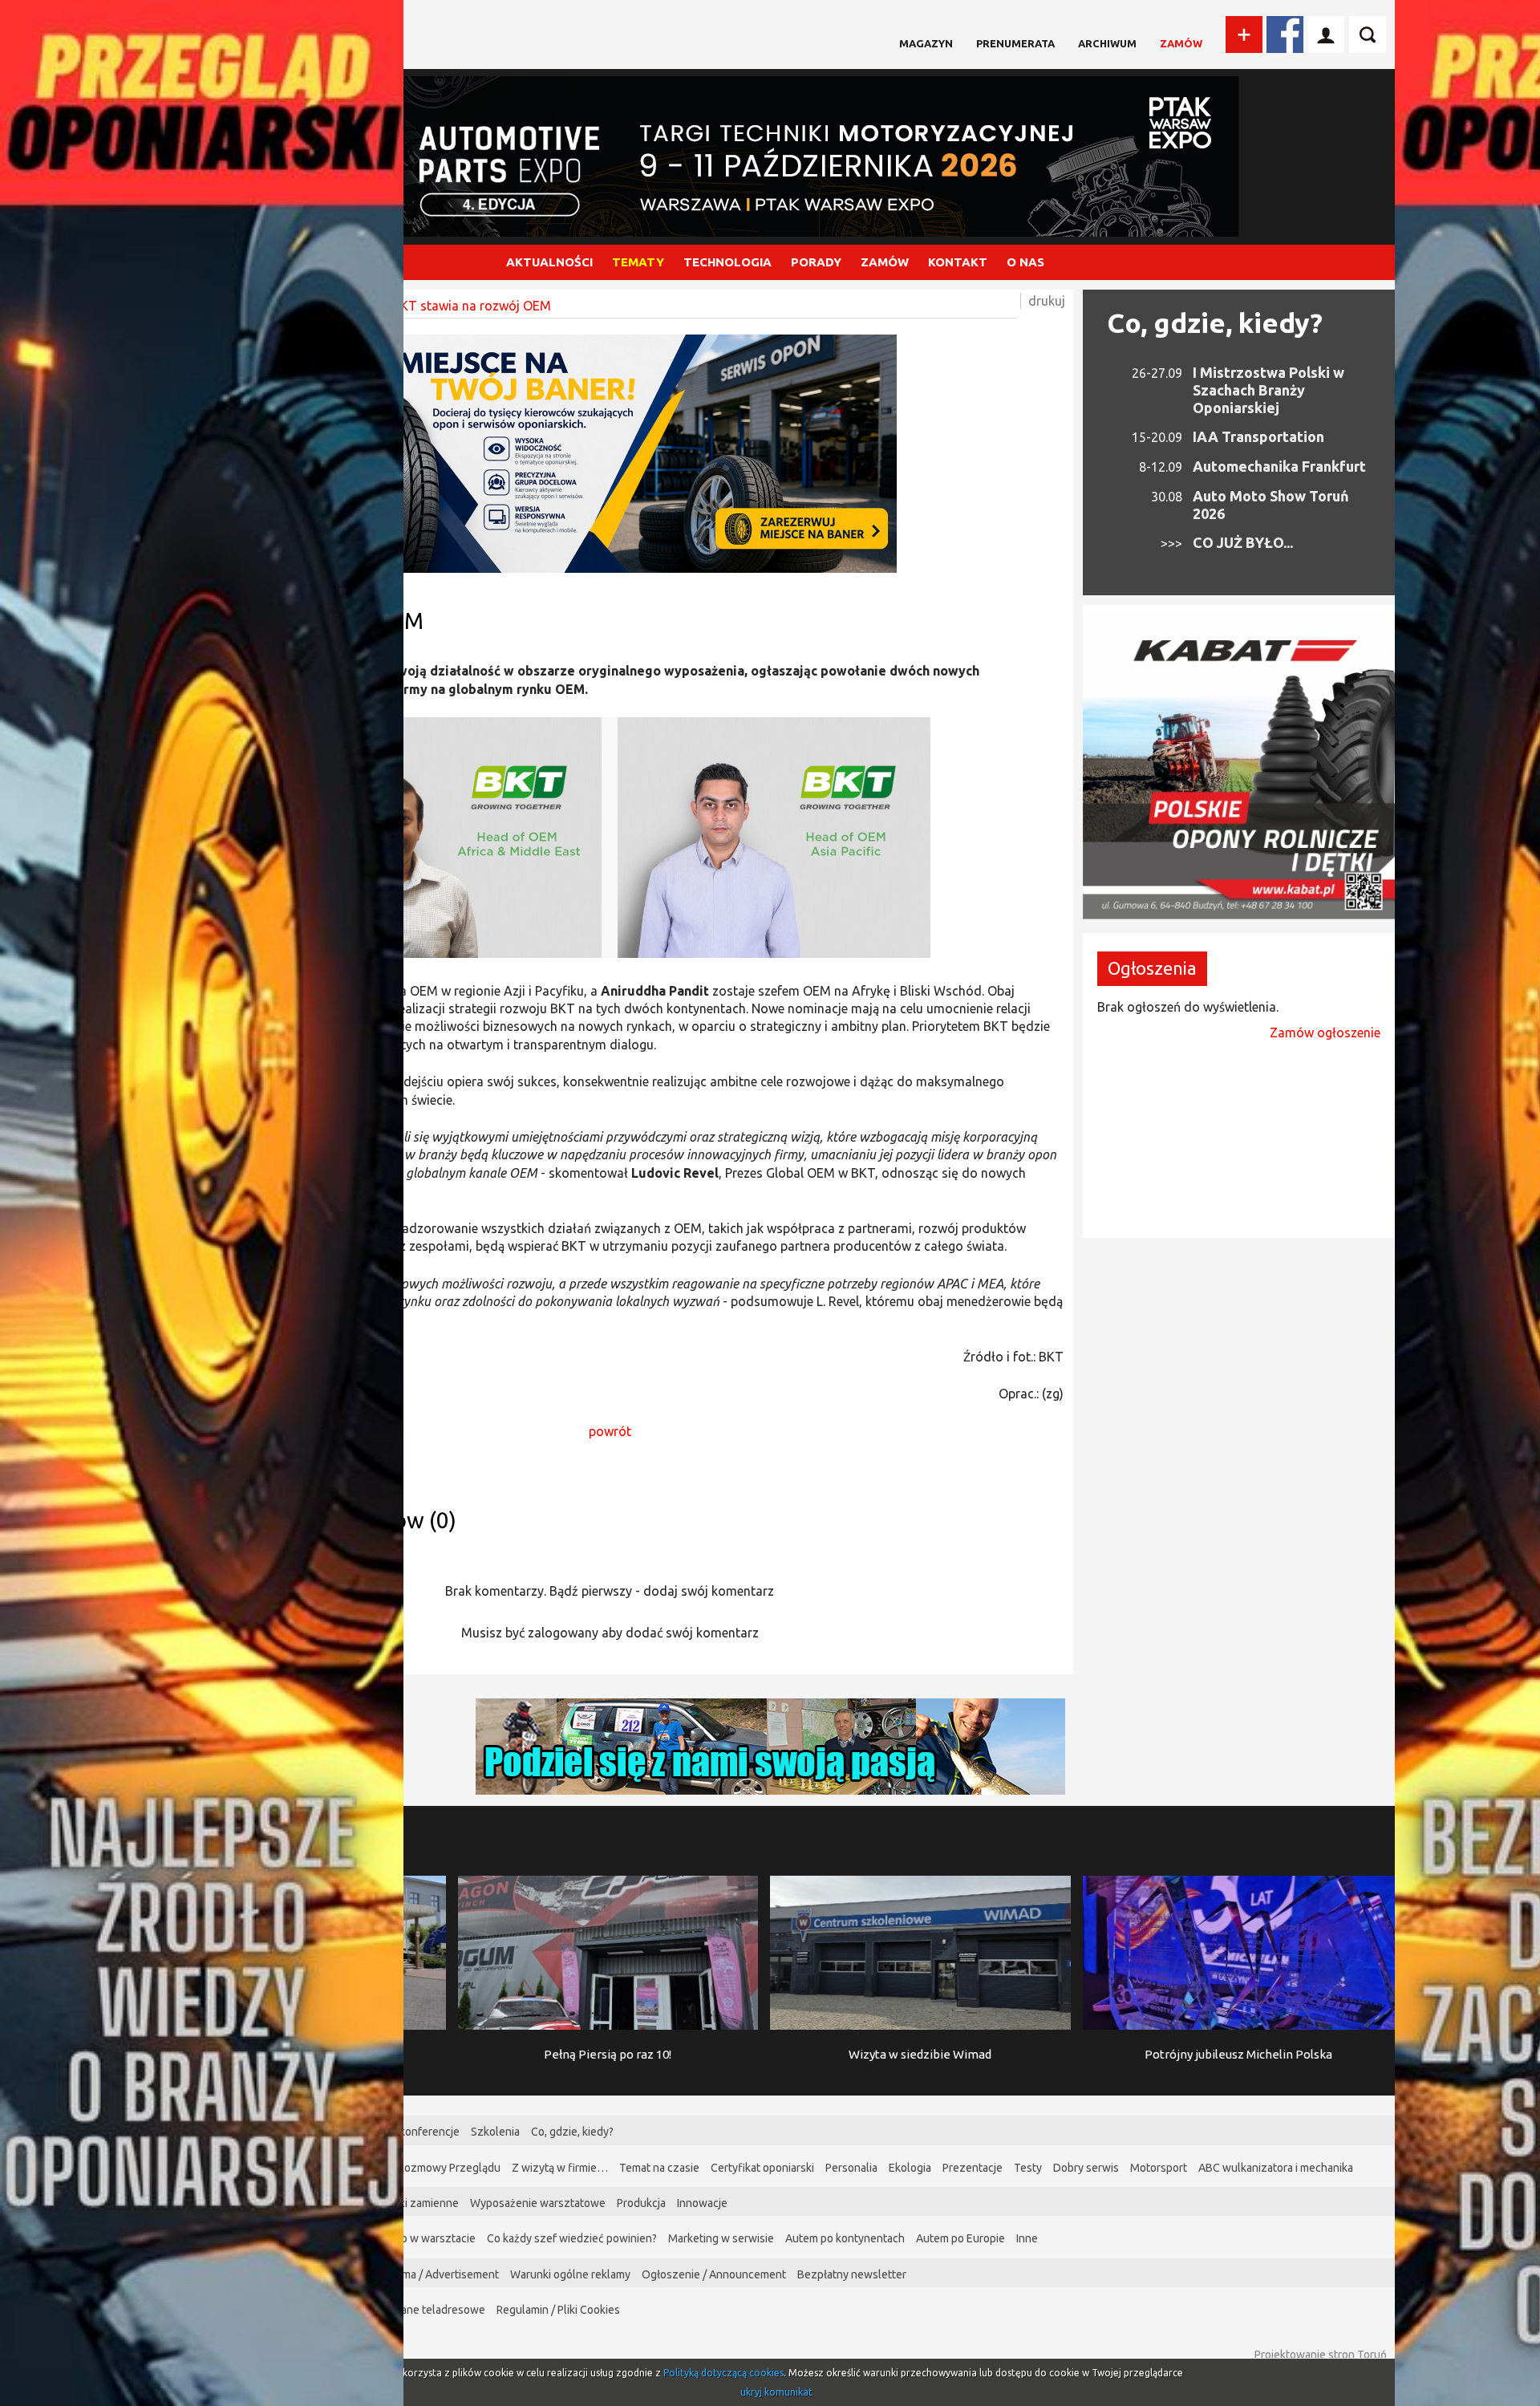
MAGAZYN (926, 43)
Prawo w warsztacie (426, 2238)
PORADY (816, 262)
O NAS (1025, 262)
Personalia (851, 2168)
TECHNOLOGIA (727, 262)
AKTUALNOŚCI (549, 262)
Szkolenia (495, 2132)
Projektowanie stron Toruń (1321, 2355)
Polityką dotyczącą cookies (723, 2373)
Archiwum (1107, 43)
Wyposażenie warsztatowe (538, 2203)
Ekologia (910, 2168)
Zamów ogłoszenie (1325, 1033)
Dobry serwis (1086, 2168)
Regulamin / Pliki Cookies (558, 2310)
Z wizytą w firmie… (560, 2168)
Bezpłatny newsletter (852, 2274)
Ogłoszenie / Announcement (714, 2274)
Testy (1028, 2168)
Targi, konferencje (415, 2132)
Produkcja (641, 2203)
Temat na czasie (659, 2168)
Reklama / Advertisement (437, 2274)
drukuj (1047, 301)
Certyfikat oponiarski (762, 2168)
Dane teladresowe (439, 2310)
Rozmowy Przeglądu (449, 2168)
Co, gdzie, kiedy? (1215, 323)
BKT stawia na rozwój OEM (472, 306)
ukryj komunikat (776, 2392)
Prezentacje (973, 2168)
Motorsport (1159, 2168)
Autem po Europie (960, 2238)
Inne (1027, 2238)
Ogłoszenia (1152, 968)
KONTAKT (958, 262)
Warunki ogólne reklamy (570, 2274)
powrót (610, 1431)
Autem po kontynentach (845, 2238)
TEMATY (638, 262)
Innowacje (702, 2203)
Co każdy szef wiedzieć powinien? (572, 2238)
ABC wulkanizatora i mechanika (1276, 2168)
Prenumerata (1015, 43)
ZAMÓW (885, 262)
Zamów (1181, 43)
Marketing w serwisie (721, 2238)
